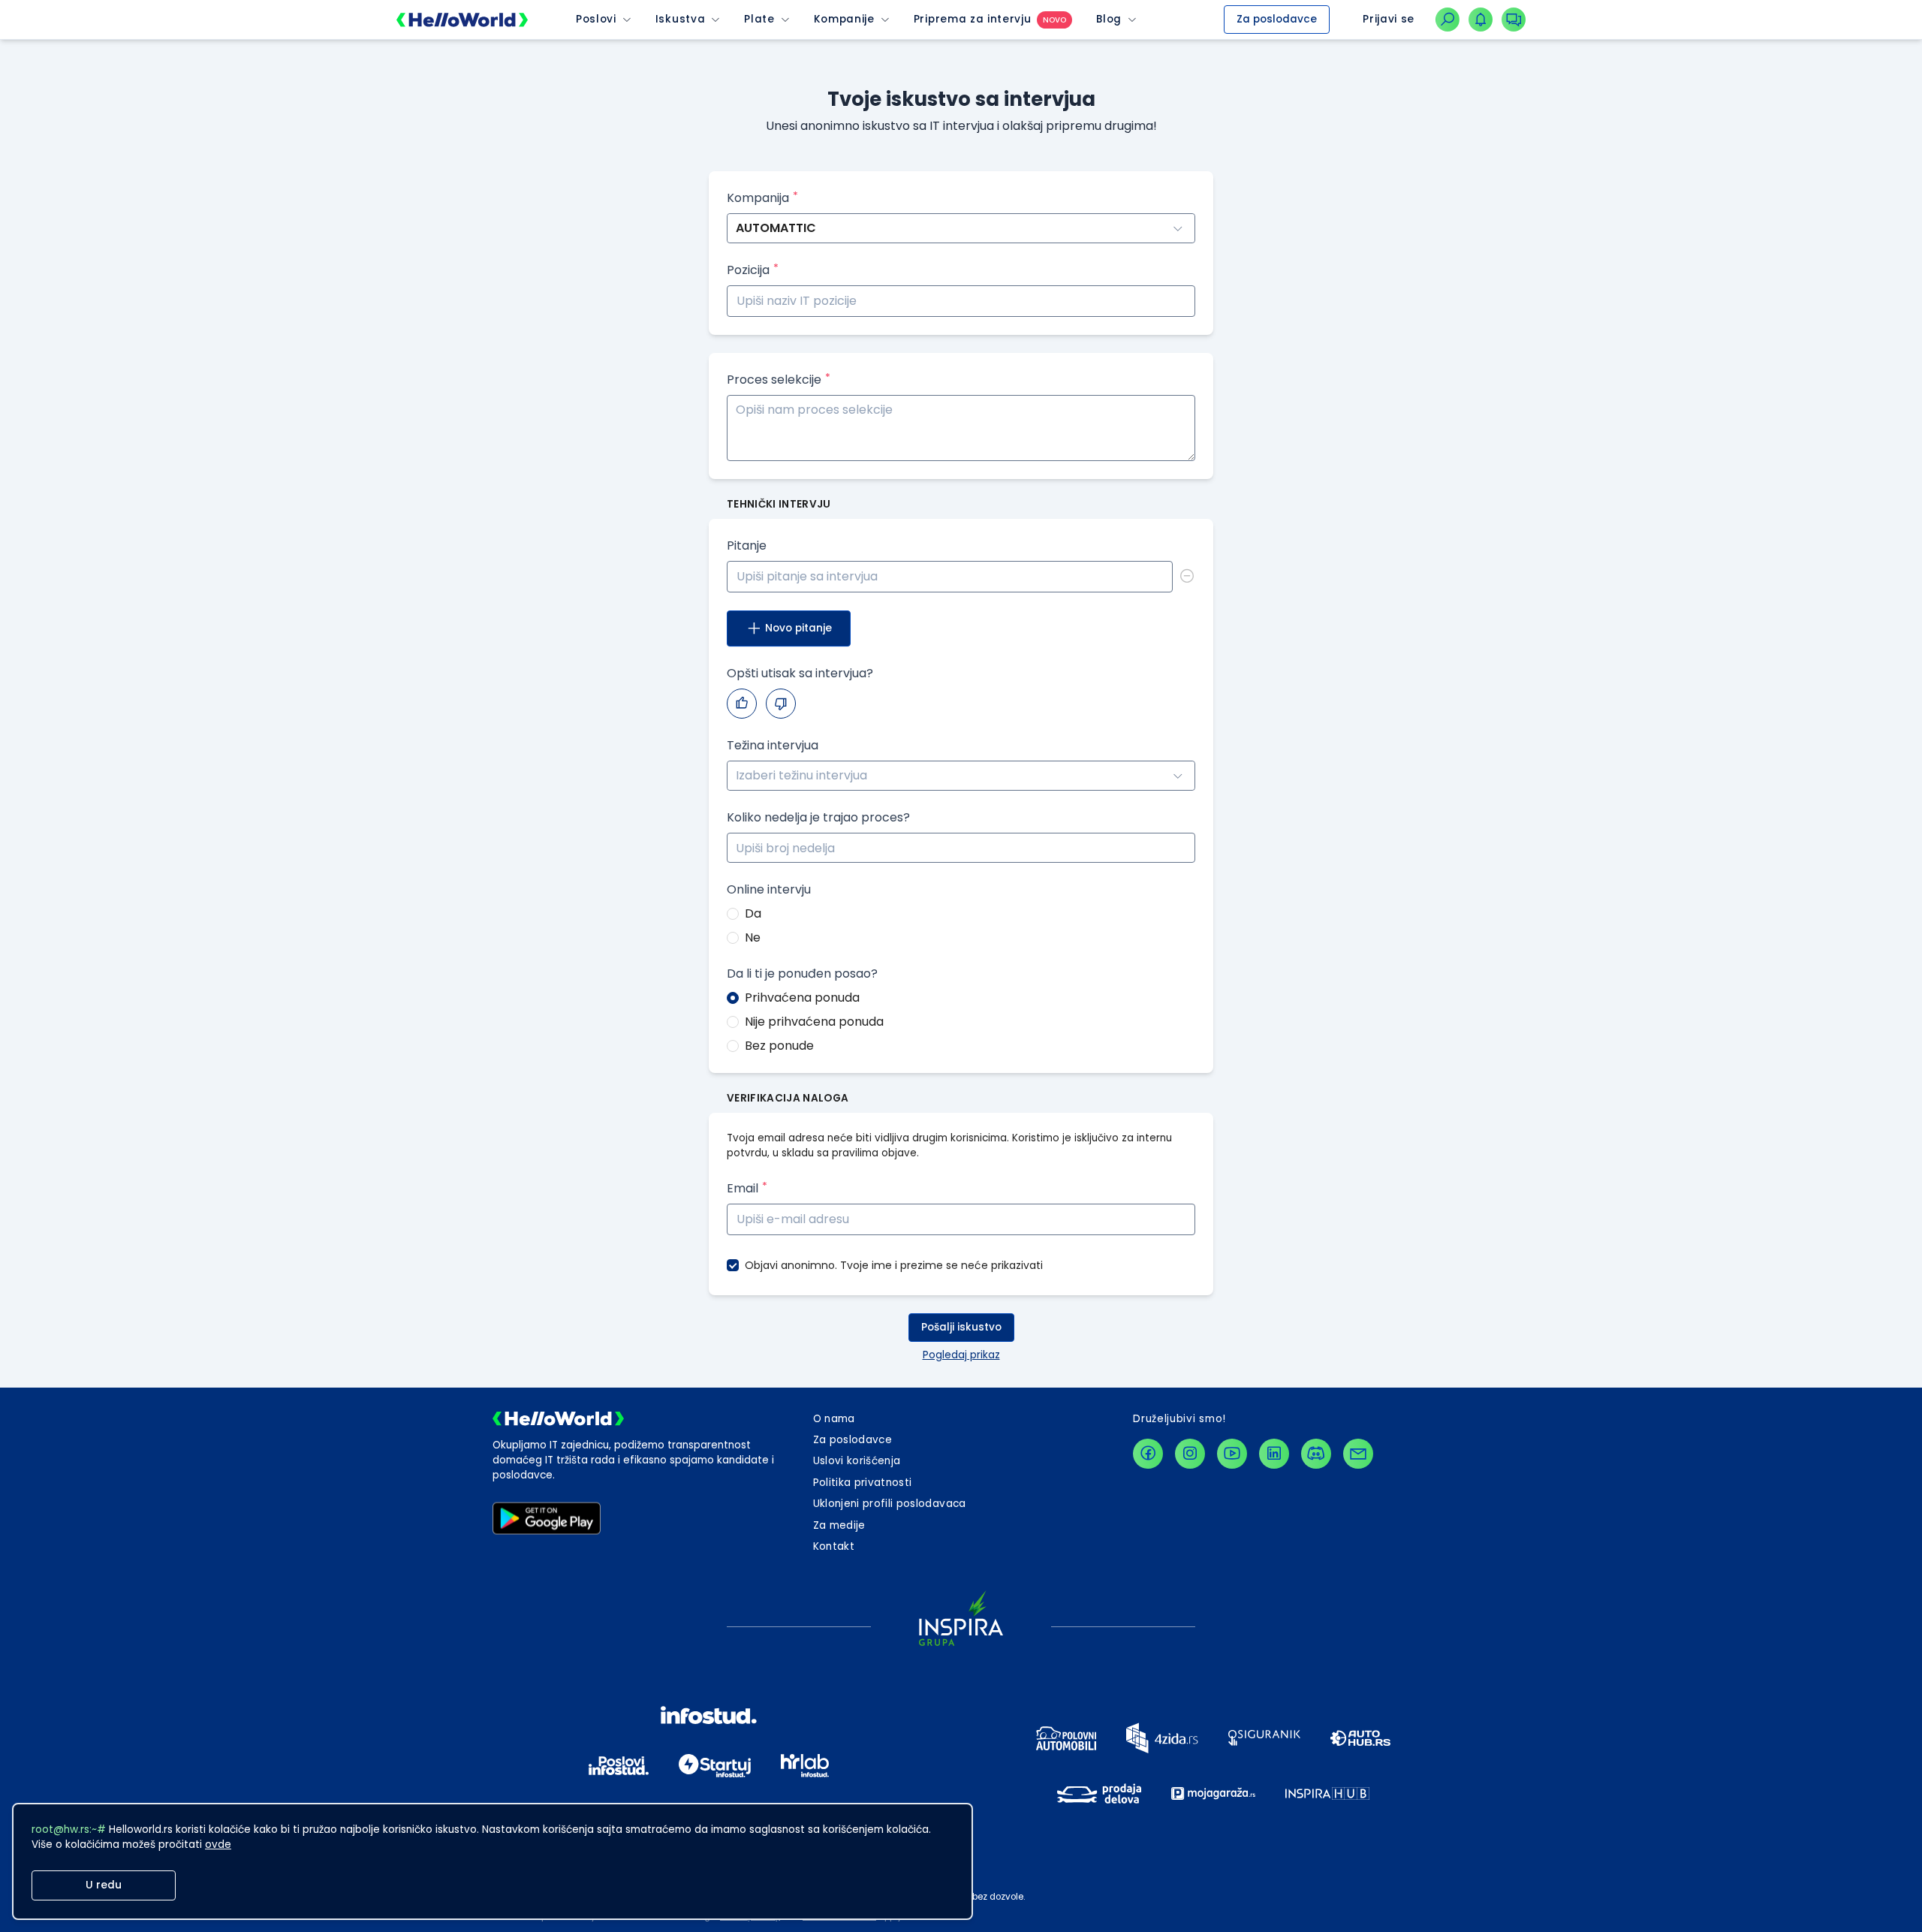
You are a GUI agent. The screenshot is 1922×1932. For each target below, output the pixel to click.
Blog (1109, 20)
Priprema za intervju (973, 20)
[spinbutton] (961, 848)
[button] (1186, 841)
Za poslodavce (1277, 19)
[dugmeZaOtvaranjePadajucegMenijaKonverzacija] (1514, 20)
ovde (218, 1845)
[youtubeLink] (1232, 1454)
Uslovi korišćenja (857, 1461)
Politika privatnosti (863, 1483)
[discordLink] (1316, 1454)
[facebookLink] (1148, 1454)
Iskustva (680, 20)
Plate (759, 20)
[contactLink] (1358, 1454)
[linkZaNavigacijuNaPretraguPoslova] (1448, 20)
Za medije (839, 1525)
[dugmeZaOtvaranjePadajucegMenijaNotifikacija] (1481, 20)
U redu (104, 1885)
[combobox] (961, 776)
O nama (834, 1419)
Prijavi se (1389, 19)
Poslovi (596, 20)
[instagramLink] (1190, 1454)
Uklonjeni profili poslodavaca (890, 1504)
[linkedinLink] (1274, 1454)
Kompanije (844, 20)
